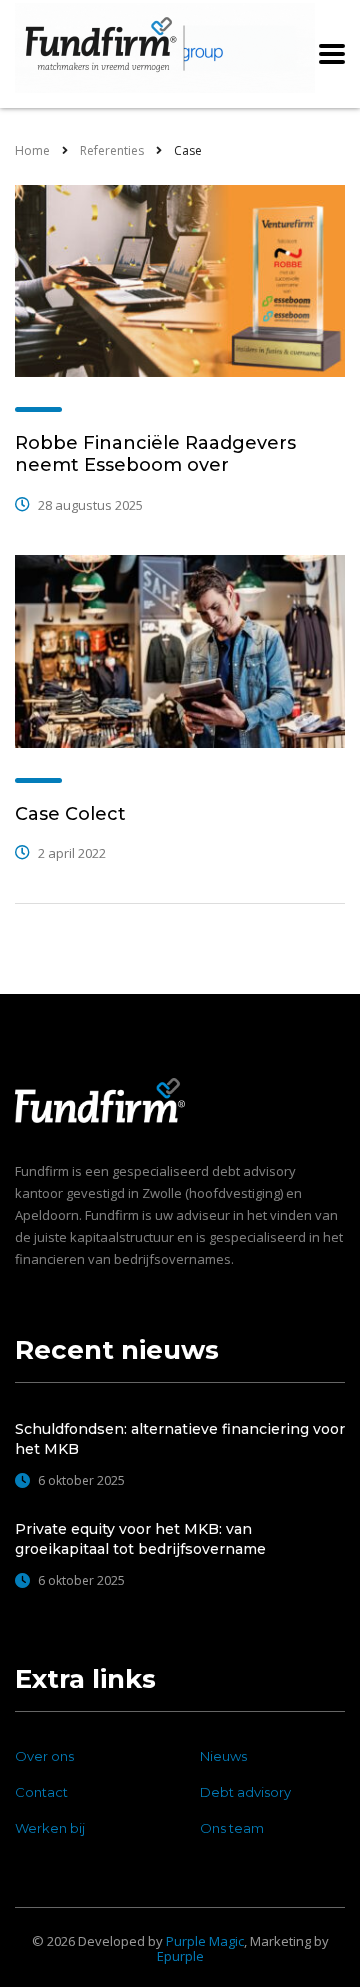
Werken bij (50, 1828)
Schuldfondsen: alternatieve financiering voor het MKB (180, 1439)
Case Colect (70, 814)
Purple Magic (205, 1941)
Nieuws (223, 1756)
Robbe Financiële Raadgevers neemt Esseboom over (155, 454)
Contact (41, 1792)
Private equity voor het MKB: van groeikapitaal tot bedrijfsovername (140, 1539)
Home (32, 150)
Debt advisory (245, 1792)
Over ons (44, 1756)
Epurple (180, 1956)
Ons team (232, 1828)
